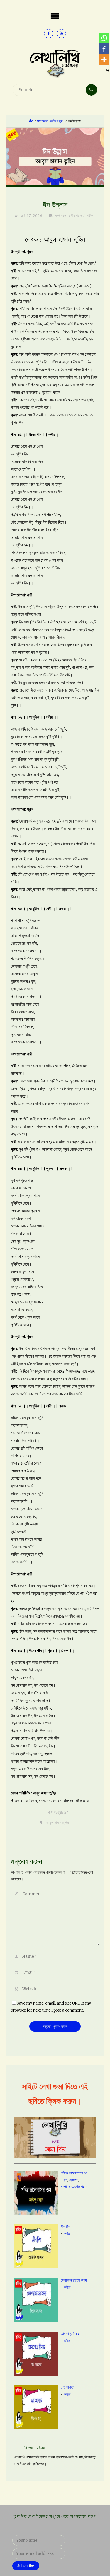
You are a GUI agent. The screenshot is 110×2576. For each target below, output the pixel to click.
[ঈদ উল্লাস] (55, 156)
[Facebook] (104, 49)
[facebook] (49, 34)
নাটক (90, 215)
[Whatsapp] (104, 38)
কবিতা (67, 2234)
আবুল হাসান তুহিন (58, 1822)
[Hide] (108, 71)
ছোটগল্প (73, 2180)
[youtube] (61, 34)
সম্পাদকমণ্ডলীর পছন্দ (50, 121)
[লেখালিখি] (55, 63)
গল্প (65, 2180)
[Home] (31, 121)
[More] (104, 60)
